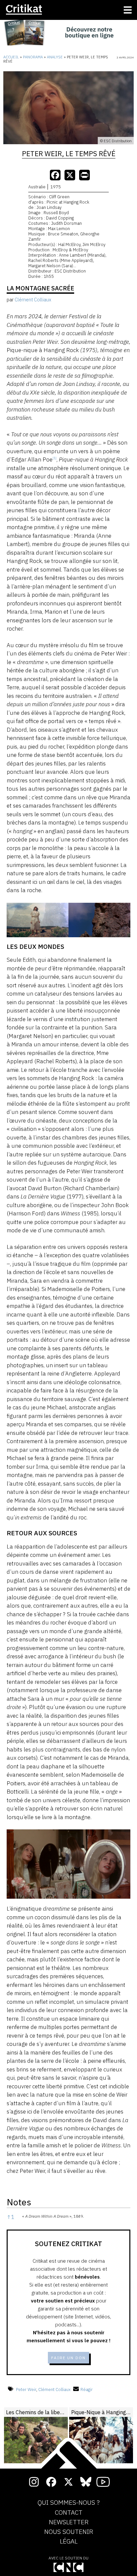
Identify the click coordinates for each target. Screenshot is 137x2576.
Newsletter (69, 2522)
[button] (55, 460)
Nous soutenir (69, 2532)
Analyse (55, 57)
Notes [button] (19, 2202)
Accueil (11, 57)
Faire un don (68, 2358)
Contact (69, 2513)
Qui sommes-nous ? (69, 2503)
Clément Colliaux (54, 2390)
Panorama (33, 57)
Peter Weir (26, 2390)
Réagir (87, 2390)
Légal (69, 2542)
